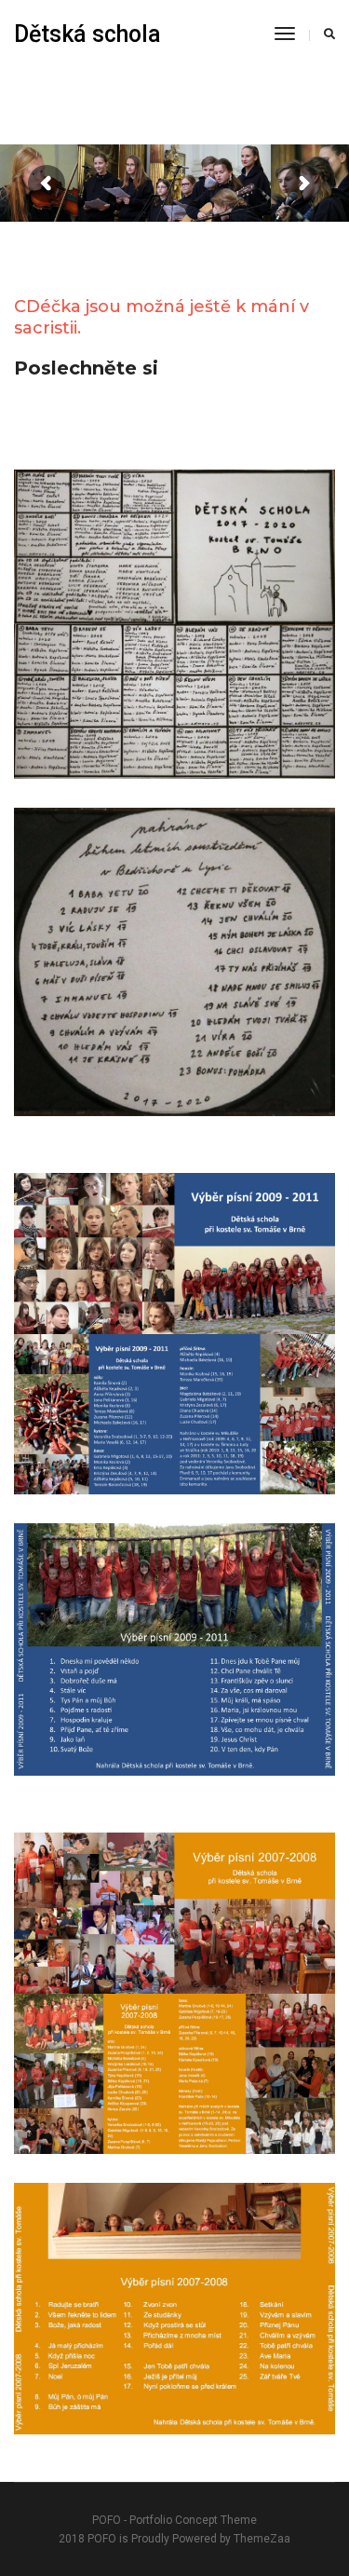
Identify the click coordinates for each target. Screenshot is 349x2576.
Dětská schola (87, 34)
